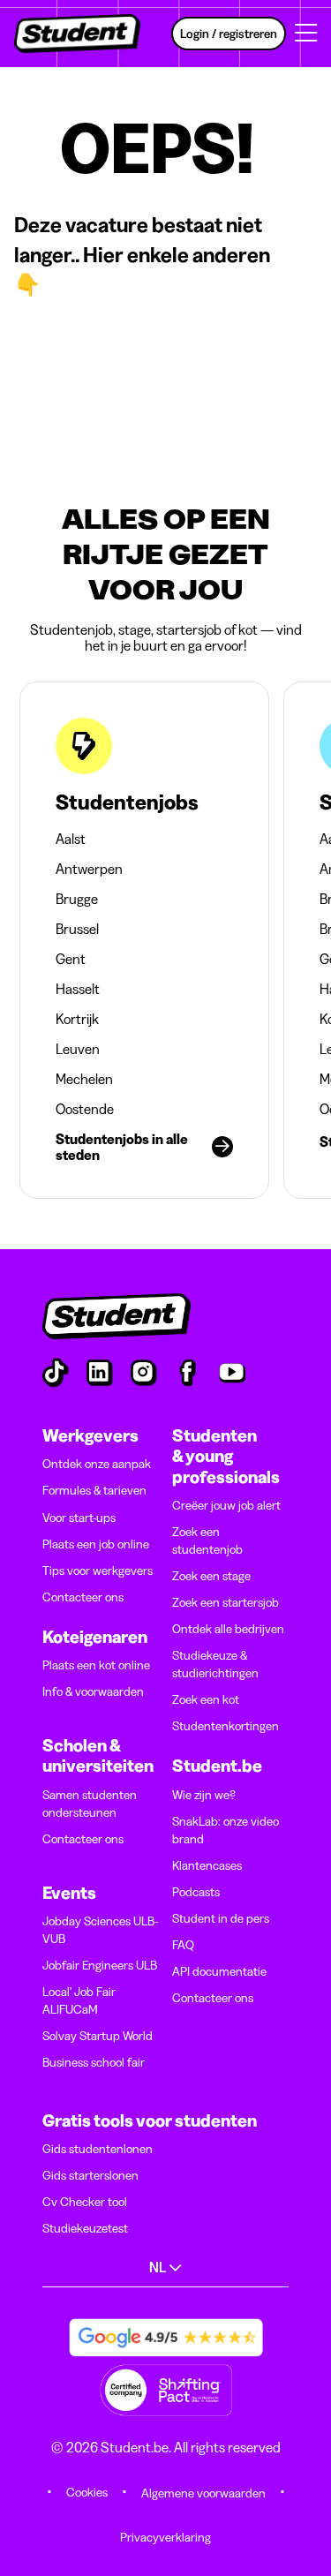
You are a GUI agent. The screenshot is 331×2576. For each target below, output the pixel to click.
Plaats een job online (96, 1544)
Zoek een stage (211, 1576)
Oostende (85, 1109)
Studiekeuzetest (85, 2228)
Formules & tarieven (94, 1490)
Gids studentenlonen (98, 2149)
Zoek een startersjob (226, 1602)
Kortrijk (77, 1019)
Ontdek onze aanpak (97, 1464)
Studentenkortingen (226, 1726)
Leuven (78, 1049)
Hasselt (78, 989)
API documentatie (219, 1971)
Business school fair (94, 2062)
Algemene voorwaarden (203, 2493)
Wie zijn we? (204, 1795)
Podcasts (196, 1892)
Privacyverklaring (165, 2537)
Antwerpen (89, 869)
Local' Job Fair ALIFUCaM (79, 2000)
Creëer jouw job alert (226, 1505)
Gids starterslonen (90, 2175)
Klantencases (207, 1865)
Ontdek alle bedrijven (228, 1629)
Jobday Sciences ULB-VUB (100, 1930)
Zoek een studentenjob (207, 1540)
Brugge (77, 899)
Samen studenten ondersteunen (90, 1804)
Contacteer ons (83, 1597)
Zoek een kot (206, 1699)
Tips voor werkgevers (98, 1570)
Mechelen (84, 1079)
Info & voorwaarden (93, 1691)
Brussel (77, 929)
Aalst (71, 839)
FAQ (183, 1945)
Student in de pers (221, 1918)
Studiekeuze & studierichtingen (215, 1664)
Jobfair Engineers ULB (100, 1965)
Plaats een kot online (96, 1665)
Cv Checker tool (85, 2202)
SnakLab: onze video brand (226, 1830)
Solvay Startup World (98, 2036)
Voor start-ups (79, 1518)
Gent (71, 959)
